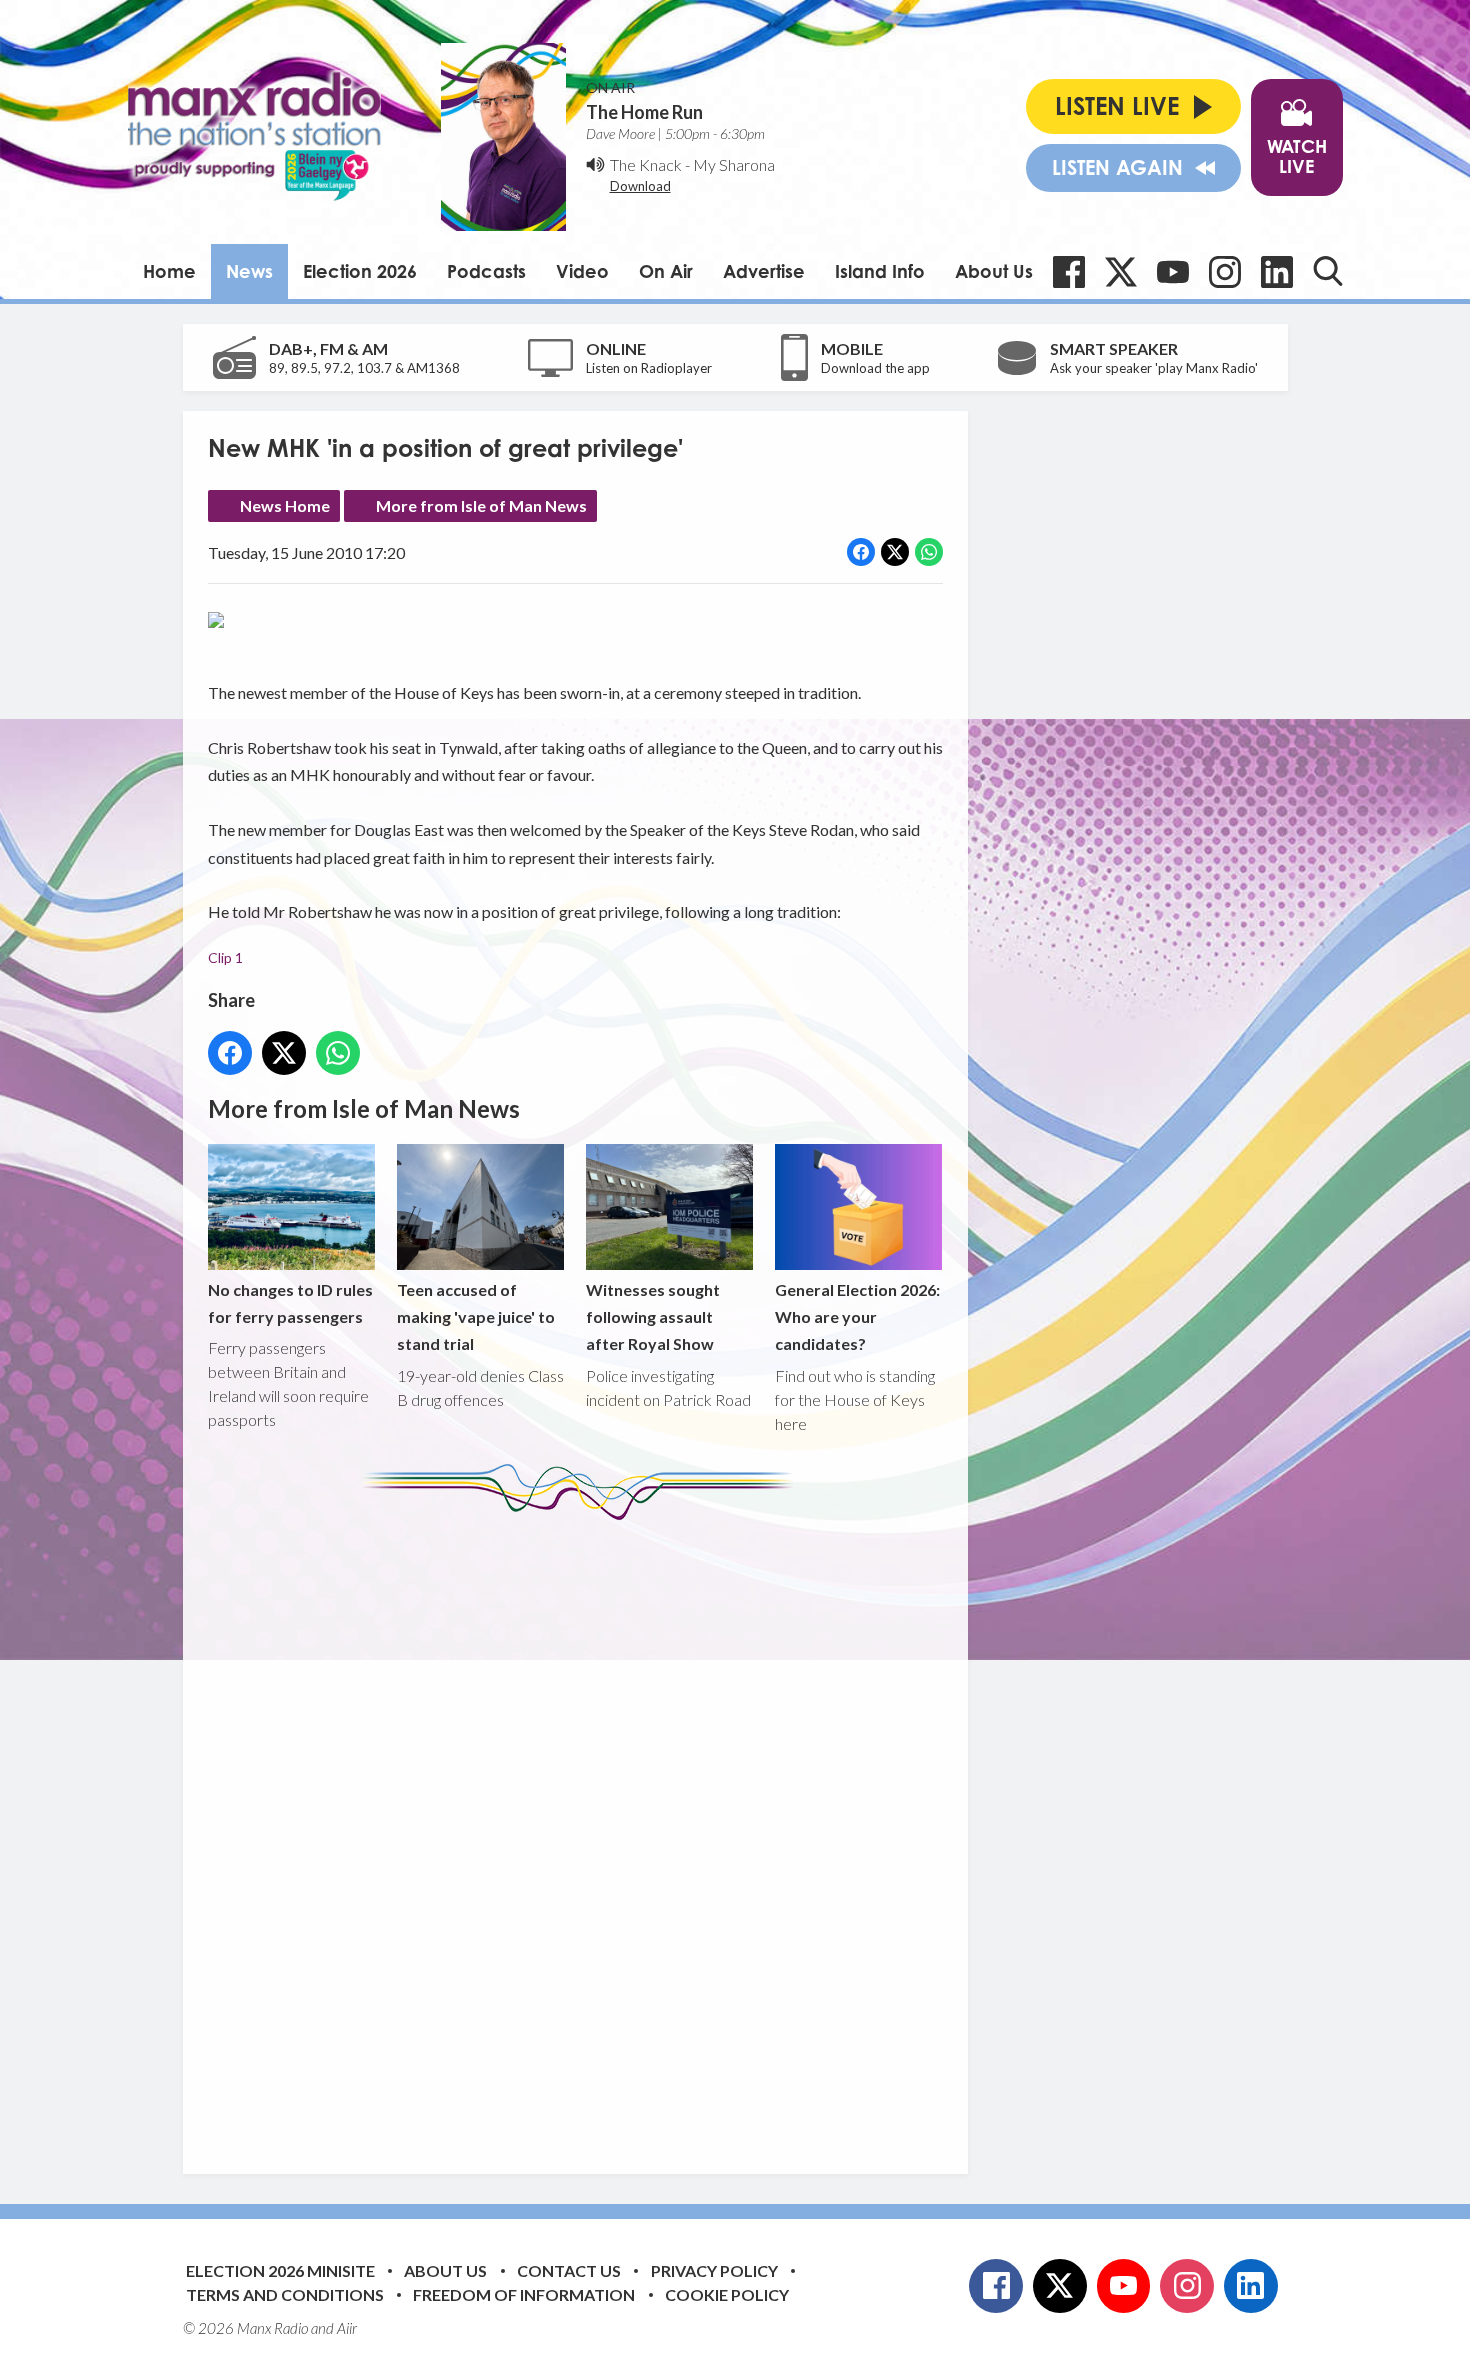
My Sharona (734, 164)
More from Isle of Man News (481, 505)
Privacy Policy (714, 2270)
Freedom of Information (524, 2294)
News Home (285, 505)
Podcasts (486, 271)
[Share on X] (895, 552)
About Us (994, 271)
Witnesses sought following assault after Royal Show (653, 1316)
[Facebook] (1069, 272)
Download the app (875, 368)
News (249, 271)
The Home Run (644, 112)
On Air (666, 271)
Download (640, 186)
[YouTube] (1173, 272)
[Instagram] (1225, 272)
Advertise (764, 271)
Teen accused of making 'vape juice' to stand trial (476, 1316)
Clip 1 (225, 957)
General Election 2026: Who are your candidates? (857, 1316)
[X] (1121, 272)
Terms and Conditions (285, 2294)
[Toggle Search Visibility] (1328, 271)
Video (582, 271)
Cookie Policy (727, 2294)
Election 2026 (360, 271)
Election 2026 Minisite (280, 2270)
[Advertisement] (583, 1832)
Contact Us (569, 2270)
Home (169, 271)
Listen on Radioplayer (649, 368)
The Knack (646, 164)
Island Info (880, 271)
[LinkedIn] (1277, 272)
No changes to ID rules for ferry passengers (290, 1303)
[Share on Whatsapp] (929, 552)
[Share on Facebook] (861, 552)
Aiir (347, 2328)
